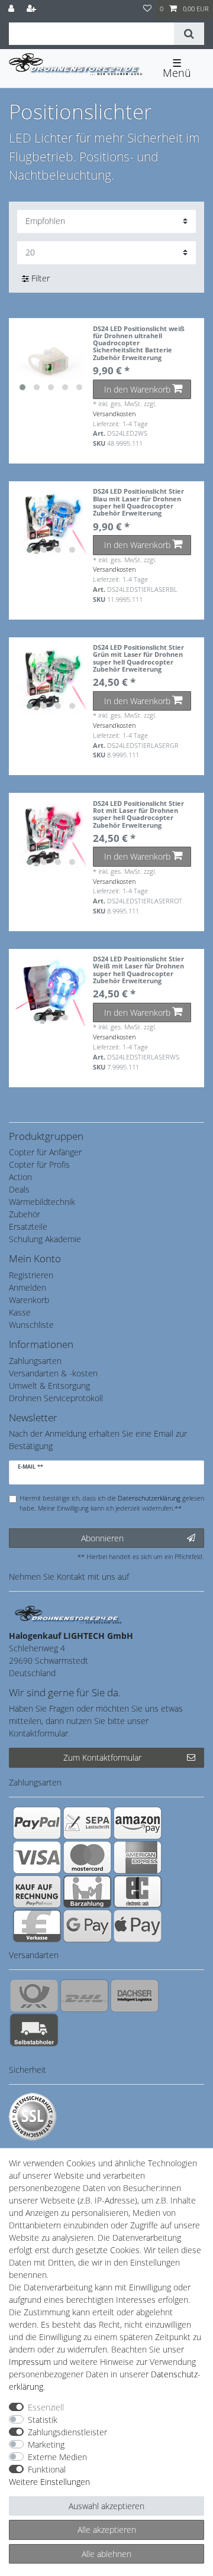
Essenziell (46, 2407)
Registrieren (31, 1275)
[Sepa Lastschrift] (87, 1823)
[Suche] (189, 34)
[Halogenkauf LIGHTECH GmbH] (68, 1613)
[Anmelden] (12, 9)
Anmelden (28, 1287)
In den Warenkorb (137, 389)
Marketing (46, 2444)
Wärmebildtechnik (42, 1202)
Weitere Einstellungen (49, 2482)
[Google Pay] (87, 1926)
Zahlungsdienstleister (67, 2432)
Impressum (30, 2362)
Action (20, 1177)
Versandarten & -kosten (53, 1373)
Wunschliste (31, 1325)
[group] (51, 361)
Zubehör (25, 1214)
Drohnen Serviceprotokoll (56, 1398)
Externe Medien (57, 2457)
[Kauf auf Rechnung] (37, 1891)
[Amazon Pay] (138, 1823)
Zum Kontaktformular (102, 1757)
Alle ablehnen (106, 2554)
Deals (19, 1189)
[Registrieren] (33, 9)
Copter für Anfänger (45, 1152)
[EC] (138, 1891)
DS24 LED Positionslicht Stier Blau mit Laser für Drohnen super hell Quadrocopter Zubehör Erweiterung (138, 502)
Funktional (47, 2469)
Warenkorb (29, 1300)
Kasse (20, 1312)
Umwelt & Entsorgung (49, 1386)
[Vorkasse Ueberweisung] (37, 1926)
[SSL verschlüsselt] (33, 2117)
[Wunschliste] (147, 9)
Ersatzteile (28, 1227)
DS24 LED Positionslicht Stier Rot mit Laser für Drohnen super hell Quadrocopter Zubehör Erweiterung (138, 814)
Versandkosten (114, 414)
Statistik (43, 2420)
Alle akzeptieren (107, 2530)
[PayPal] (37, 1823)
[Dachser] (135, 1995)
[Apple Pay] (138, 1926)
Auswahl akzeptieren (106, 2506)
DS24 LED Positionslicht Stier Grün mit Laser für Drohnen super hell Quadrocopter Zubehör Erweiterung (138, 658)
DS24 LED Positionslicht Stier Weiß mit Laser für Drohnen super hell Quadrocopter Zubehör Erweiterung (138, 970)
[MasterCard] (87, 1857)
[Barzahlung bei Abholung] (87, 1891)
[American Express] (138, 1857)
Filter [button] (41, 278)
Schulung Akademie (45, 1239)
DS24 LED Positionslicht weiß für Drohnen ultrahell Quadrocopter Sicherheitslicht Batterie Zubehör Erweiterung (139, 344)
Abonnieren (102, 1538)
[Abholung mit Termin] (34, 2030)
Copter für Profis (39, 1164)
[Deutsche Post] (34, 1995)
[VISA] (37, 1857)
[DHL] (84, 1995)
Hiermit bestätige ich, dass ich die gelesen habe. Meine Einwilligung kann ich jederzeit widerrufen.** (112, 1503)
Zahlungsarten (35, 1361)
